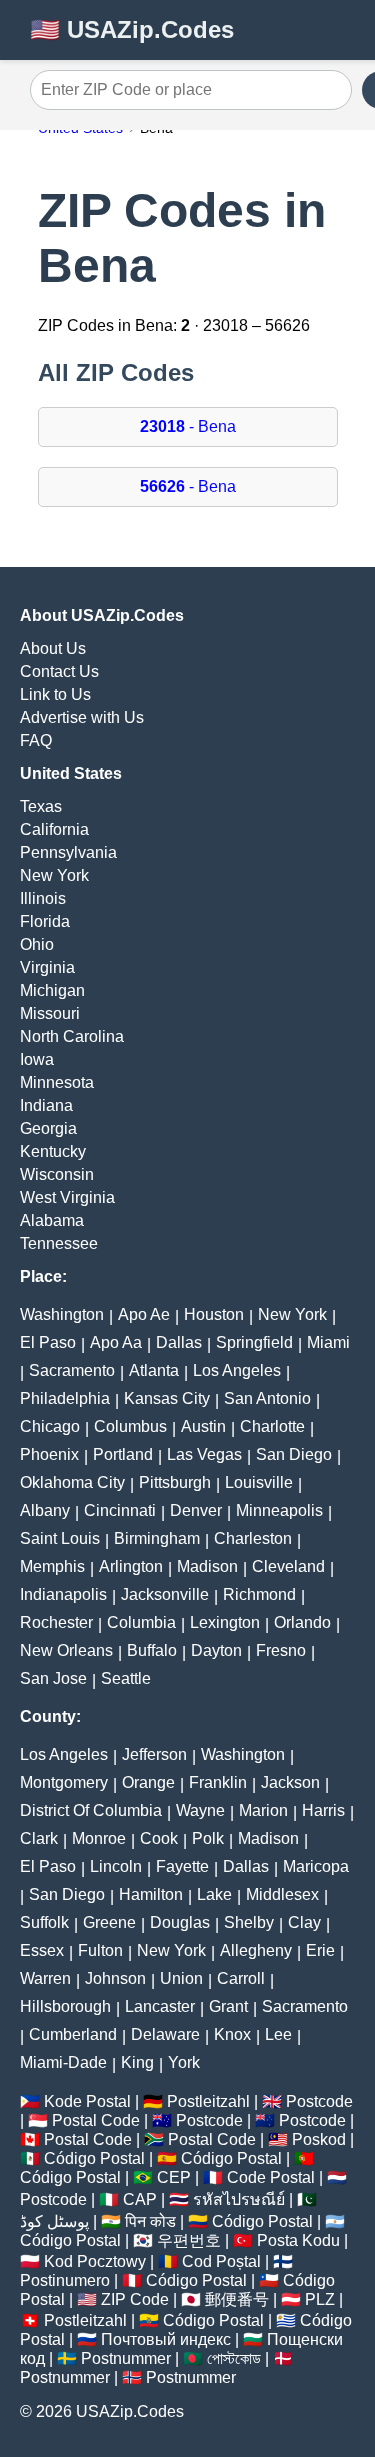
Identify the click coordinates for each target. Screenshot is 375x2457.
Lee (278, 2034)
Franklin (218, 1782)
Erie (320, 1950)
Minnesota (57, 1082)
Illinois (43, 898)
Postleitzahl (208, 2101)
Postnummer (126, 2358)
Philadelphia (65, 1398)
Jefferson (154, 1754)
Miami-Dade (63, 2062)
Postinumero (65, 2280)
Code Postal (271, 2177)
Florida (45, 921)
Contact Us (59, 671)
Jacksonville (165, 1594)
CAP (140, 2199)
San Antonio (267, 1398)
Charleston (253, 1538)
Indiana (46, 1105)
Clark (39, 1838)
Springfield (254, 1342)
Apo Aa (116, 1342)
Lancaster (160, 2006)
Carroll (241, 1978)
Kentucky (53, 1151)
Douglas (180, 1922)
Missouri (50, 1013)
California (54, 829)
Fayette (182, 1866)
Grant (228, 2006)
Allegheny (256, 1950)
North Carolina (72, 1036)
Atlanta (154, 1370)
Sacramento (72, 1370)
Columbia (141, 1622)
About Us (53, 648)
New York (54, 875)
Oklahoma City (72, 1482)
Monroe (99, 1838)
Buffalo (152, 1650)
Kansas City (167, 1398)
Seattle (126, 1678)
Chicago (50, 1426)
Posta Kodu (298, 2240)
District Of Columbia (91, 1810)
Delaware (165, 2034)
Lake (214, 1894)
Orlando (302, 1622)
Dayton (216, 1650)
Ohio (37, 944)
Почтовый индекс (166, 2339)
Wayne (200, 1810)
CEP (174, 2177)
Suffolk (44, 1922)
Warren (45, 1978)
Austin (203, 1426)
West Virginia (67, 1197)
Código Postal (94, 2158)
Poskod (319, 2139)
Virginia (47, 967)
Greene (109, 1922)
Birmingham (157, 1538)
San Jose (53, 1678)
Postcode (319, 2101)
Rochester (56, 1622)
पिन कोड (150, 2221)
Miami (328, 1342)
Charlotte (272, 1426)
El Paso (48, 1342)
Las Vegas (204, 1454)
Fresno (281, 1650)
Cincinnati (120, 1510)
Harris (323, 1810)
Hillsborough (65, 2006)
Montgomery (64, 1782)
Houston (214, 1314)
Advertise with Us (82, 717)
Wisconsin (57, 1174)
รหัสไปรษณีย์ (239, 2199)
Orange (148, 1782)
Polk (208, 1838)
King (137, 2062)
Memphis (52, 1566)
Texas (41, 806)
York (184, 2062)
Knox (232, 2034)
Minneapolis (279, 1510)
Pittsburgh (175, 1482)
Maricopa (316, 1866)
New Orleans (66, 1650)
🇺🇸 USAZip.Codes (132, 29)
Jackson (290, 1782)
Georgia (48, 1128)
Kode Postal (87, 2101)
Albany (45, 1510)
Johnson (115, 1978)
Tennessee (59, 1243)
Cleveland (288, 1566)
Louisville (259, 1482)
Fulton (100, 1950)
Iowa (37, 1059)
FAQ (36, 740)
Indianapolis (63, 1594)
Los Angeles (237, 1370)
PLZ (320, 2299)
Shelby (249, 1922)
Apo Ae (144, 1314)
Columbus (130, 1426)
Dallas (179, 1342)
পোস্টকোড (234, 2358)
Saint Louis (60, 1538)
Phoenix (49, 1454)
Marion (263, 1810)
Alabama (52, 1220)
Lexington (225, 1622)
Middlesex (282, 1894)
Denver (196, 1510)
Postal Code (96, 2120)
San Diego (294, 1454)
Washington (62, 1314)
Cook (159, 1838)
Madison (207, 1566)
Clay (304, 1922)
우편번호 (189, 2240)
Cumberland (73, 2034)
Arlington (131, 1566)
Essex (42, 1950)
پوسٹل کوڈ (54, 2221)
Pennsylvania (68, 852)
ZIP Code (135, 2299)
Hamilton (151, 1894)
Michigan (52, 990)
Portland (123, 1454)
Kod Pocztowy (95, 2261)
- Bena (188, 426)
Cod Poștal (221, 2261)
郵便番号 (237, 2299)
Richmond (259, 1594)
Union (181, 1978)
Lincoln (116, 1866)
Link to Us (55, 694)
